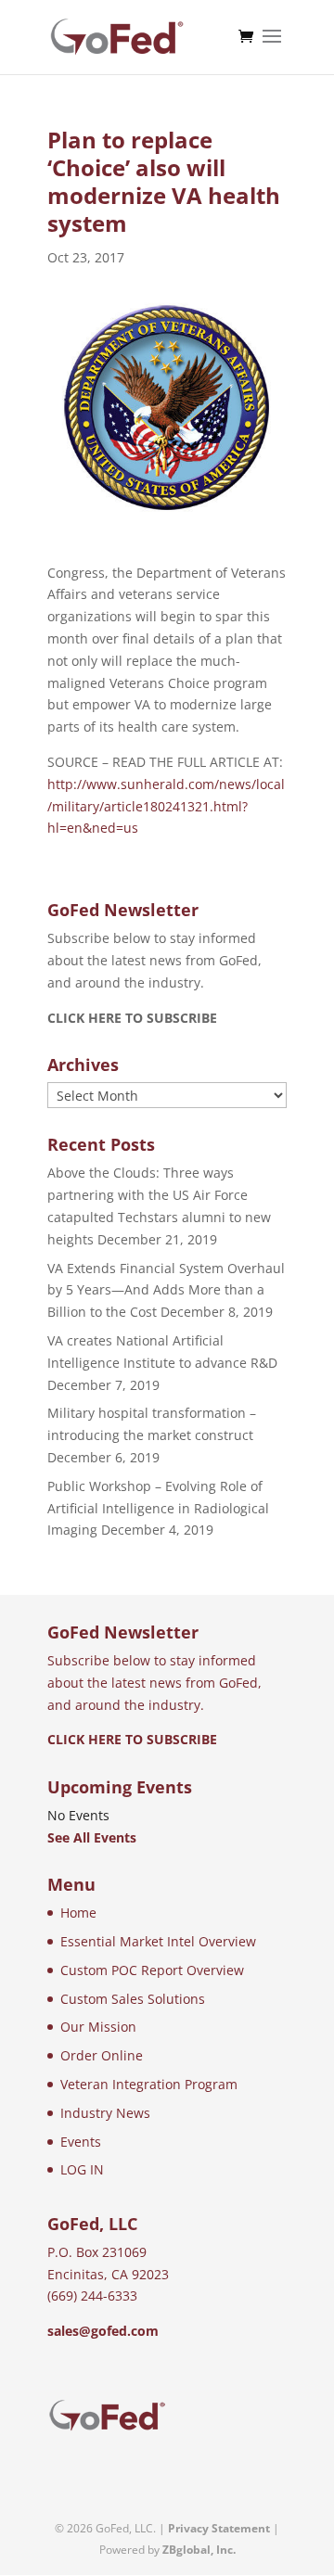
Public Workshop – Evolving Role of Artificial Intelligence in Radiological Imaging (158, 1508)
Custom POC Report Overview (152, 1970)
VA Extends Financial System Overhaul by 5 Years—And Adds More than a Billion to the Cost (166, 1290)
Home (78, 1913)
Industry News (105, 2113)
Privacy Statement (219, 2528)
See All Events (92, 1837)
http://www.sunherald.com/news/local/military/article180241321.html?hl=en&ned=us (166, 806)
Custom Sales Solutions (133, 1999)
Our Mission (98, 2027)
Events (81, 2142)
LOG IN (82, 2169)
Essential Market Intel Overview (158, 1941)
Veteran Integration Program (149, 2084)
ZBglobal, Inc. (199, 2550)
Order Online (102, 2055)
